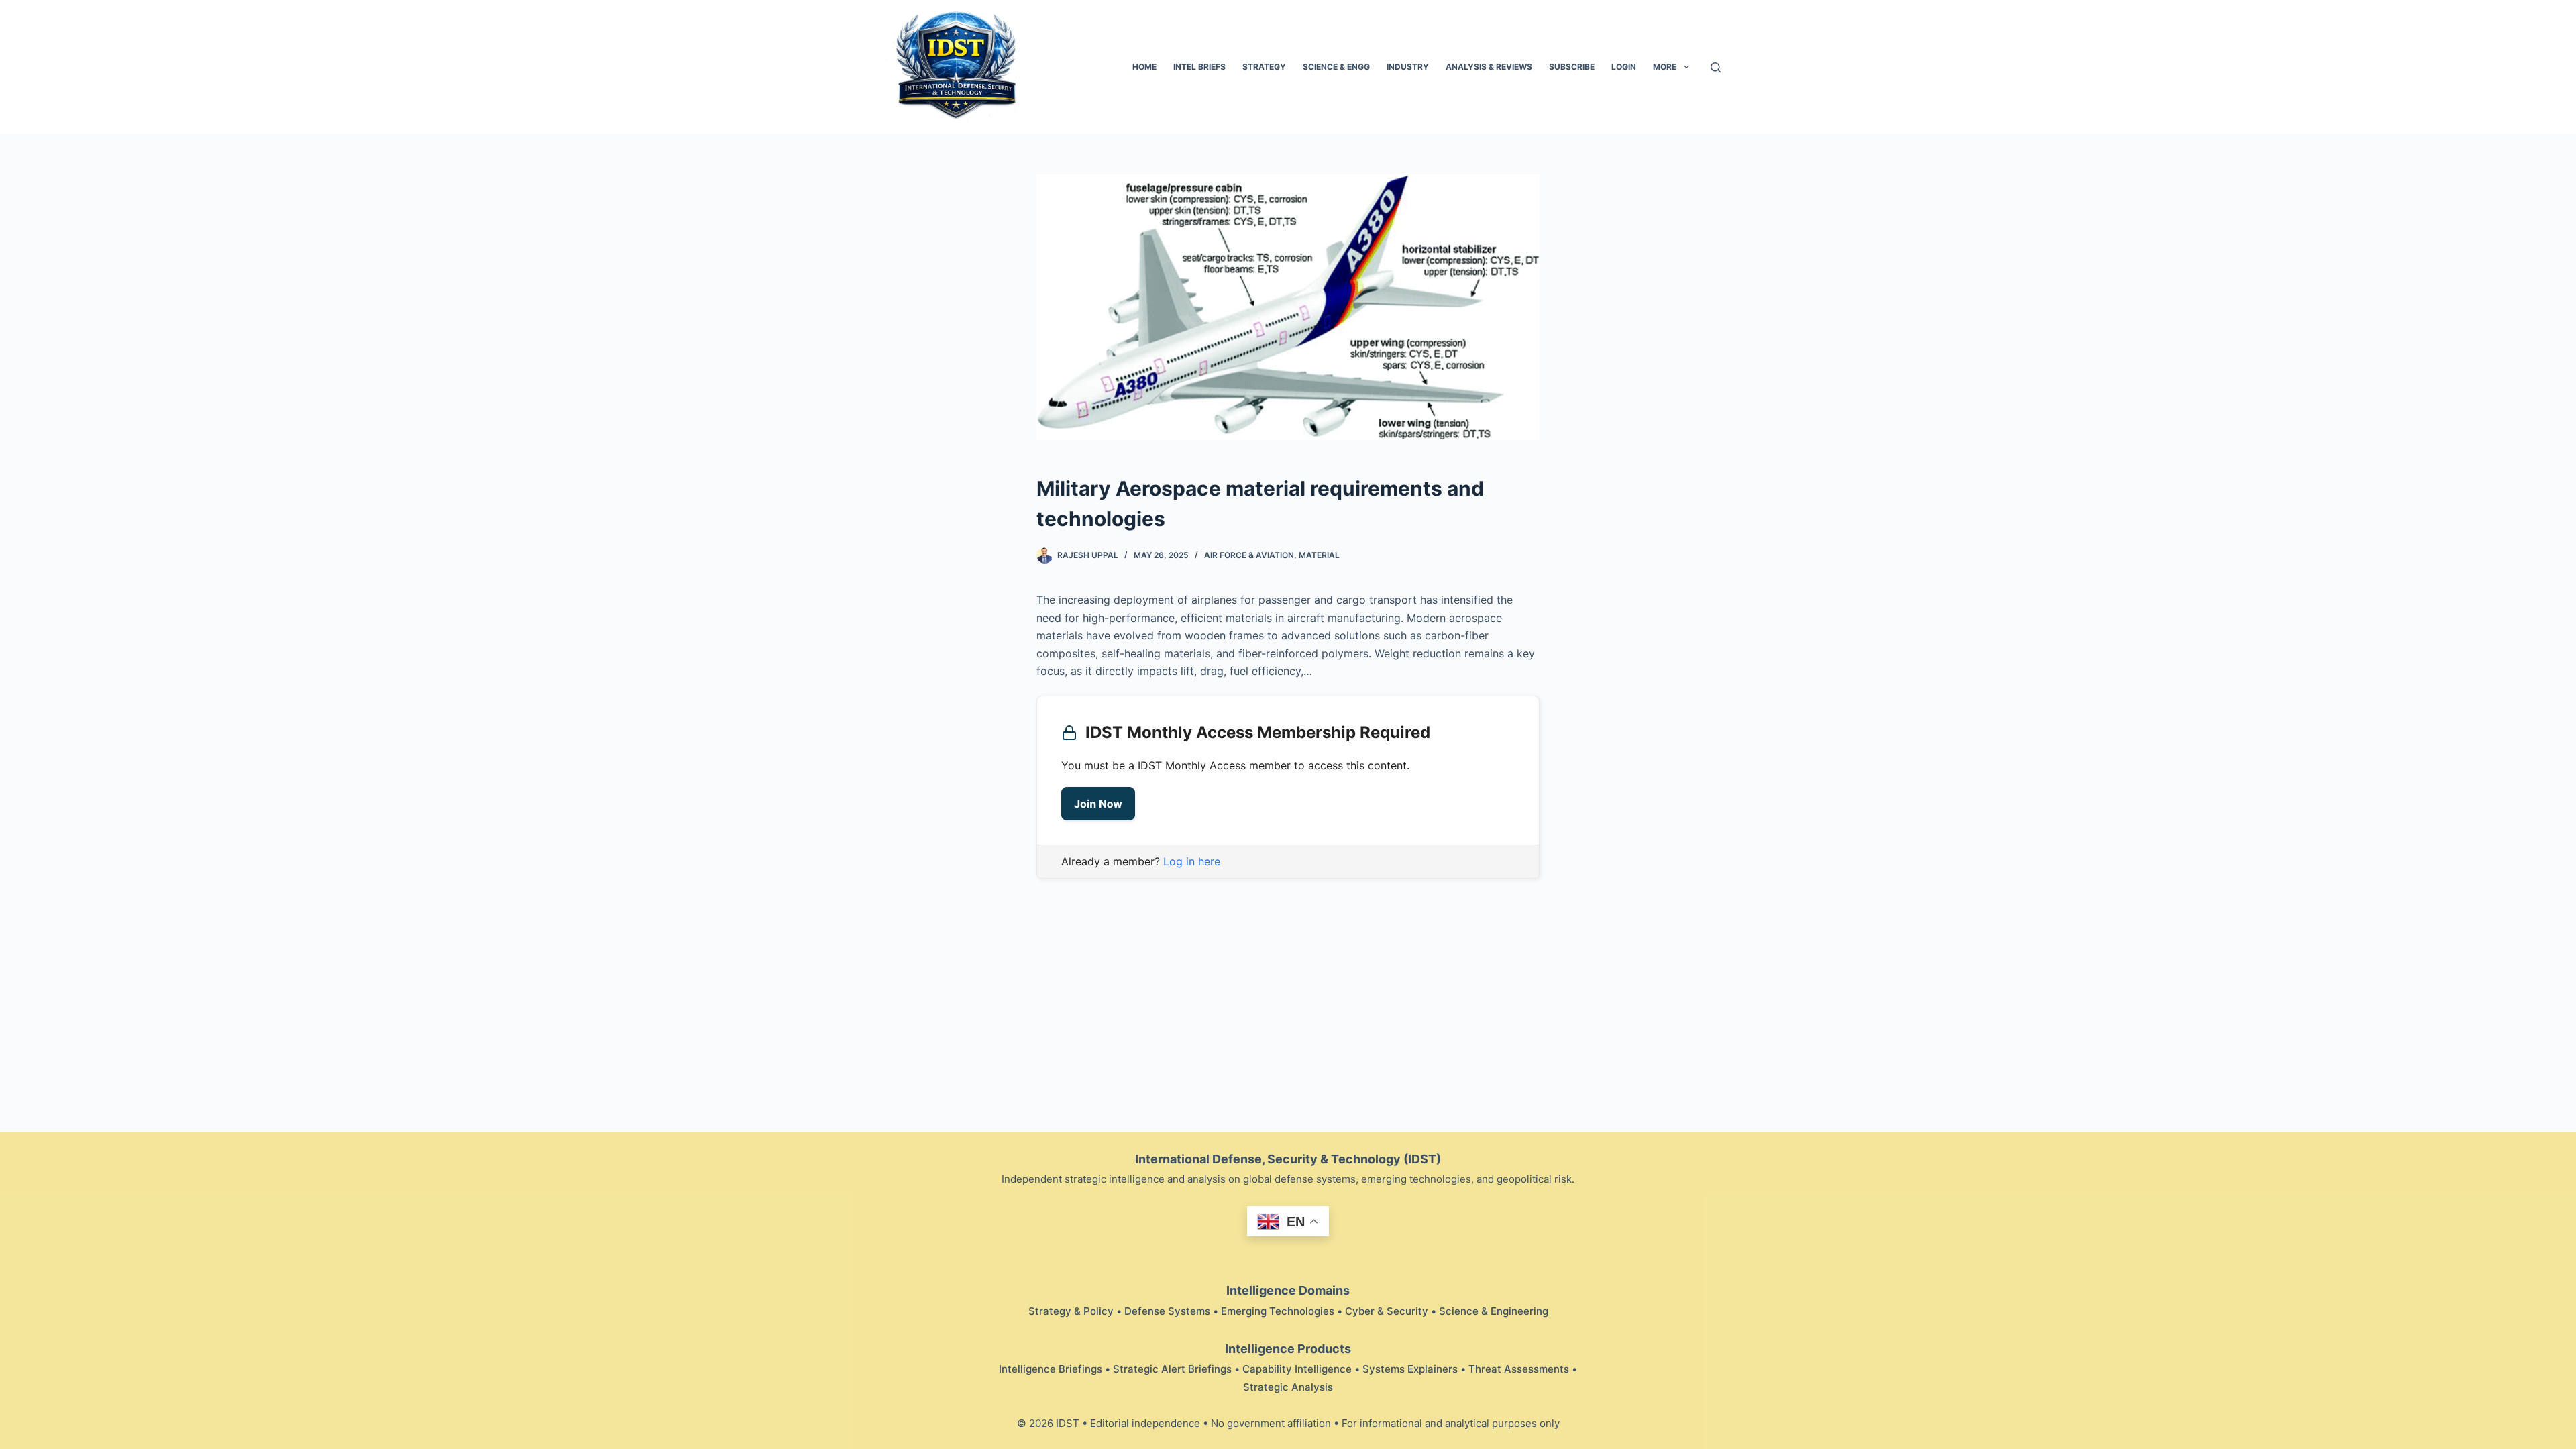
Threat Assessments (1519, 1369)
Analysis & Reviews (1489, 67)
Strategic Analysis (1288, 1387)
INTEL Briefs (1199, 67)
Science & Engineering (1494, 1311)
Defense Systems (1167, 1311)
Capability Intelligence (1297, 1369)
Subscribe (1572, 67)
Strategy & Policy (1071, 1311)
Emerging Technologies (1278, 1311)
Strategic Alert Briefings (1172, 1369)
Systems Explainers (1410, 1369)
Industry (1408, 67)
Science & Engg (1336, 67)
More (1665, 67)
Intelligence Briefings (1051, 1369)
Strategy (1264, 67)
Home (1144, 67)
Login (1624, 67)
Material (1319, 555)
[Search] (1716, 67)
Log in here (1192, 861)
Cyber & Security (1387, 1311)
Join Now (1098, 804)
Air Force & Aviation (1249, 555)
